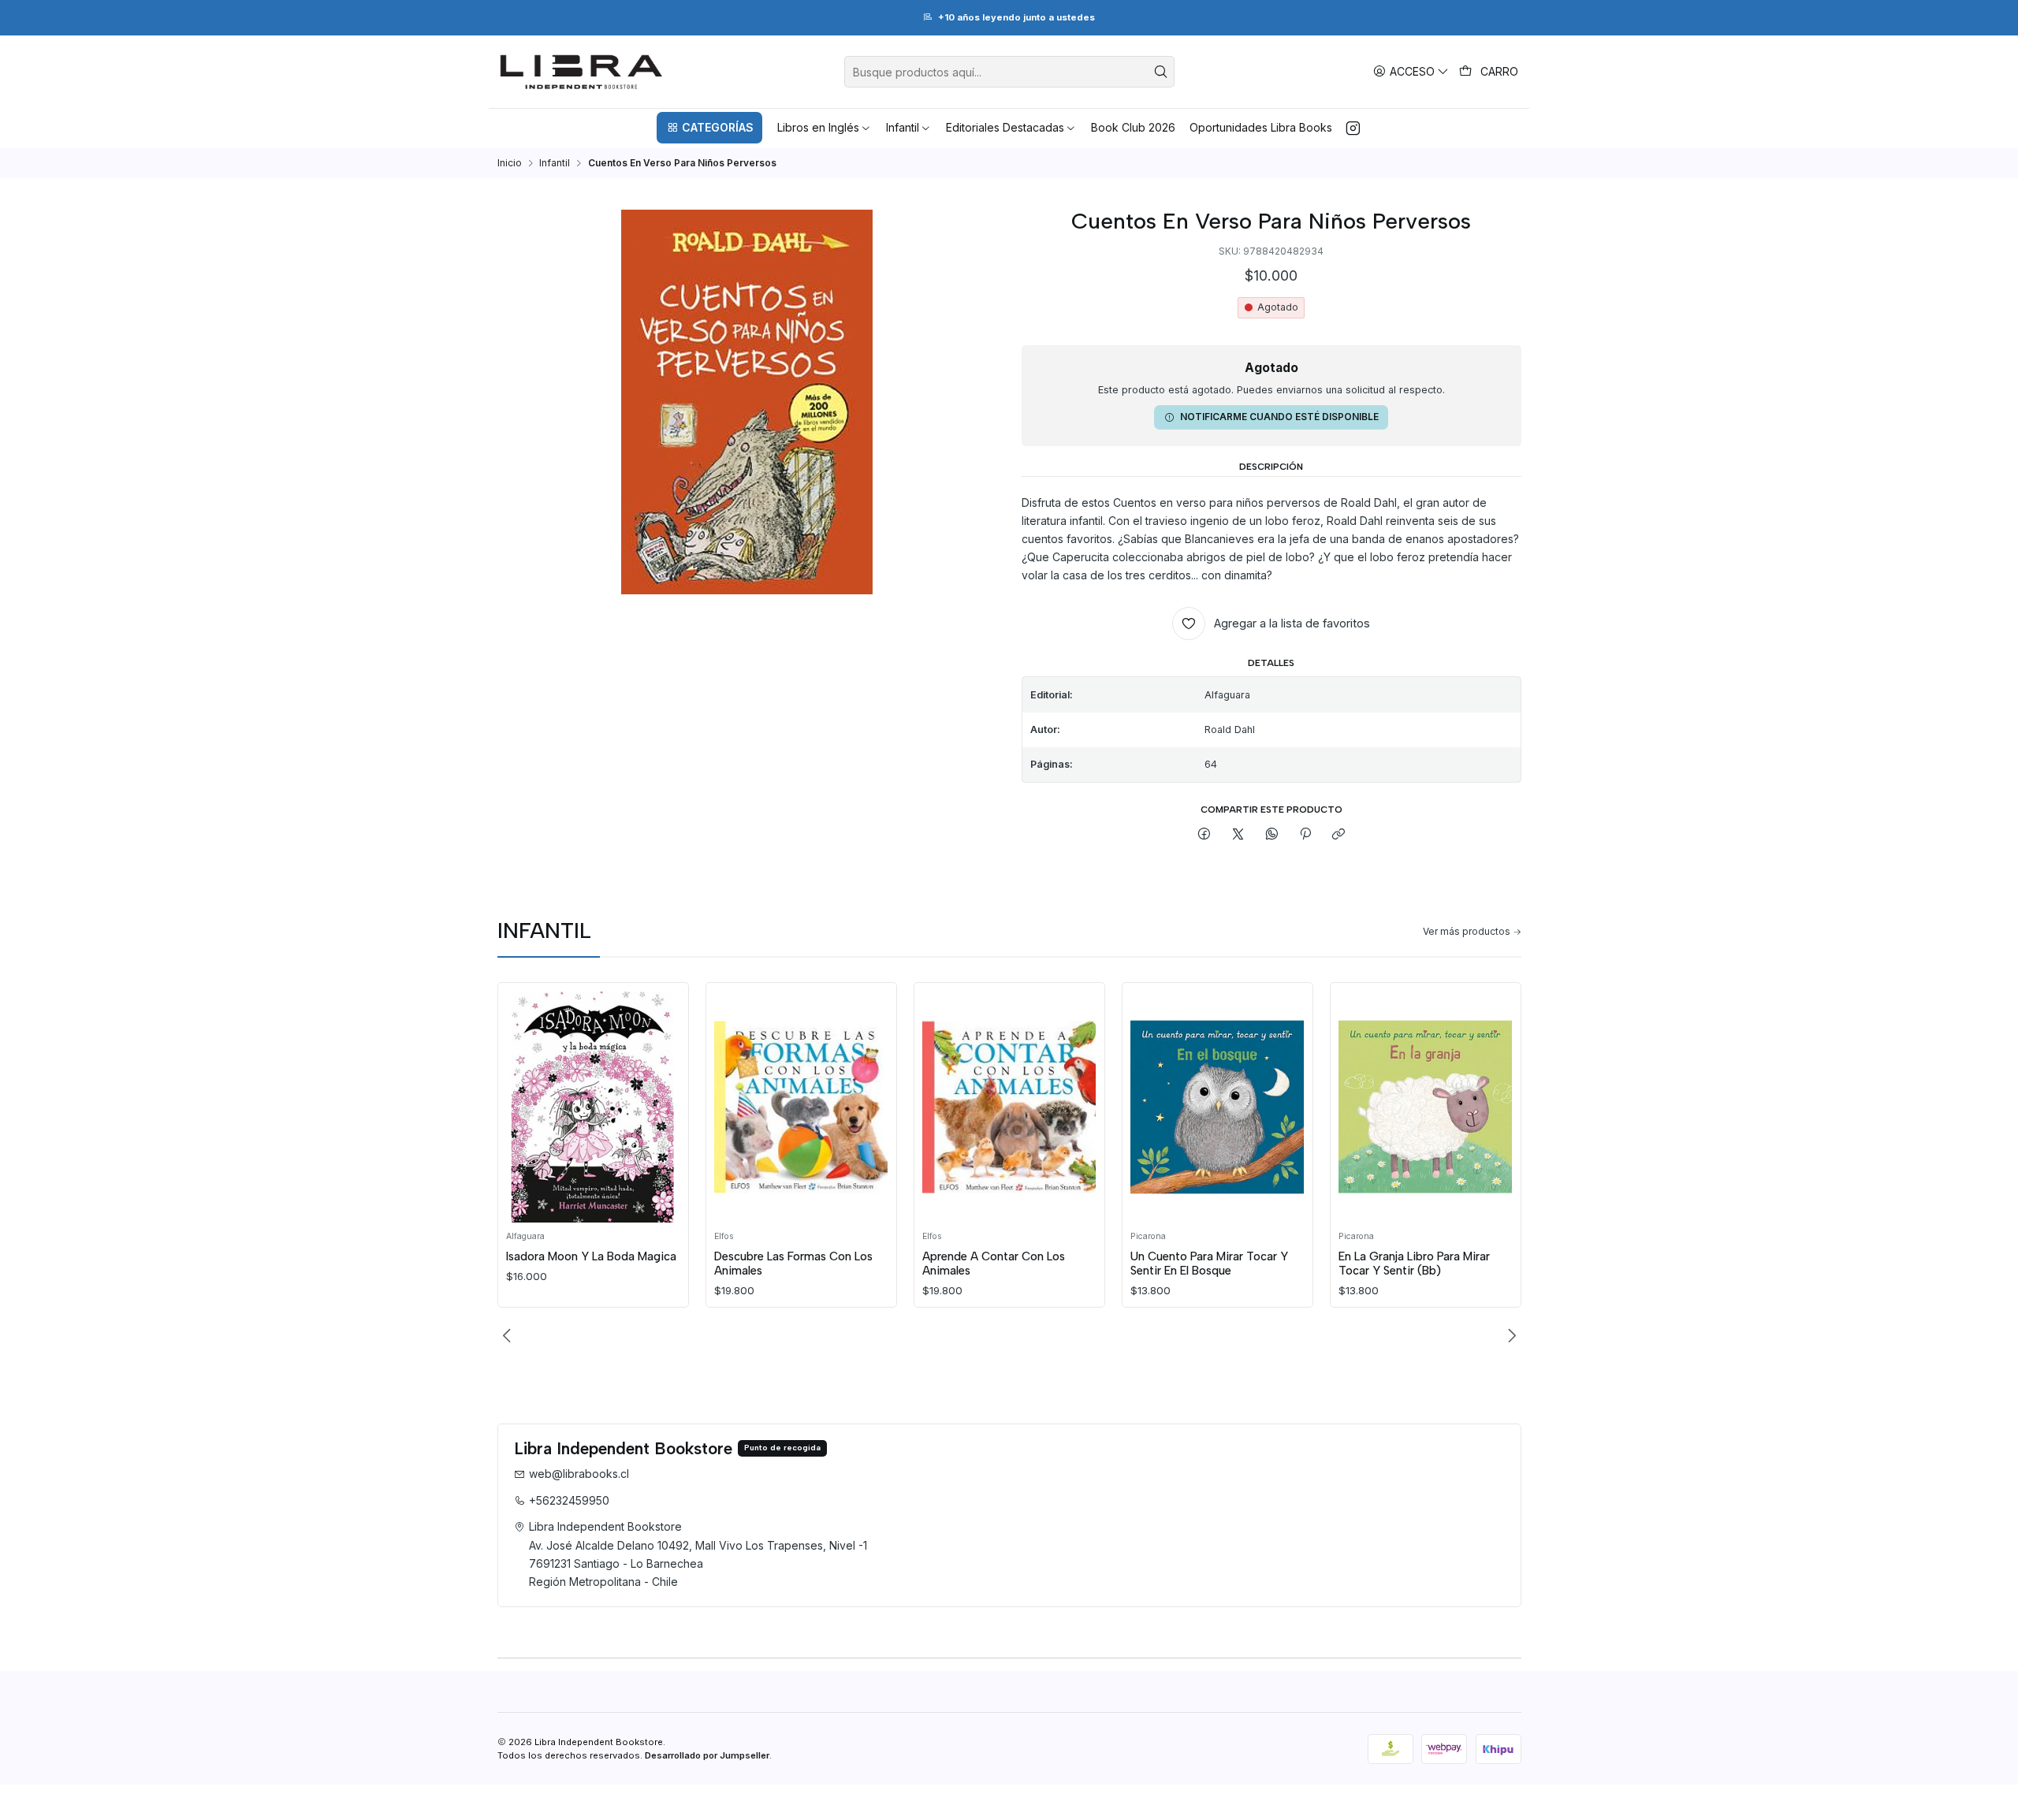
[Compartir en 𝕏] (1238, 835)
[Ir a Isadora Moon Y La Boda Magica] (593, 1107)
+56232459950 (569, 1500)
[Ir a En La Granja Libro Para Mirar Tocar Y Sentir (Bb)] (1425, 1107)
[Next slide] (1510, 1336)
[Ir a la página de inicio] (581, 72)
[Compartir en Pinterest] (1305, 835)
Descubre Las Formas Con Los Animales (793, 1264)
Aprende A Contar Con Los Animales (994, 1264)
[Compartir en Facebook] (1204, 835)
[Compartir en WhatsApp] (1271, 835)
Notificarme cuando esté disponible (1279, 417)
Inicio (510, 163)
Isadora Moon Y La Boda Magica (591, 1256)
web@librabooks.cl (579, 1474)
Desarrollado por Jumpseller (707, 1755)
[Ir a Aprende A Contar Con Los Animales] (1009, 1107)
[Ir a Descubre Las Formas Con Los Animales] (801, 1107)
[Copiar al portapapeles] (1339, 835)
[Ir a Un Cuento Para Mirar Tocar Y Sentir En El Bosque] (1217, 1107)
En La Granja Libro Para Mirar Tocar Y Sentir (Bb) (1414, 1264)
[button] (709, 128)
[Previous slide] (509, 1336)
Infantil (555, 163)
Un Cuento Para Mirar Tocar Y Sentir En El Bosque (1209, 1264)
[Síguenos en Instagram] (1353, 128)
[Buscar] (1161, 72)
